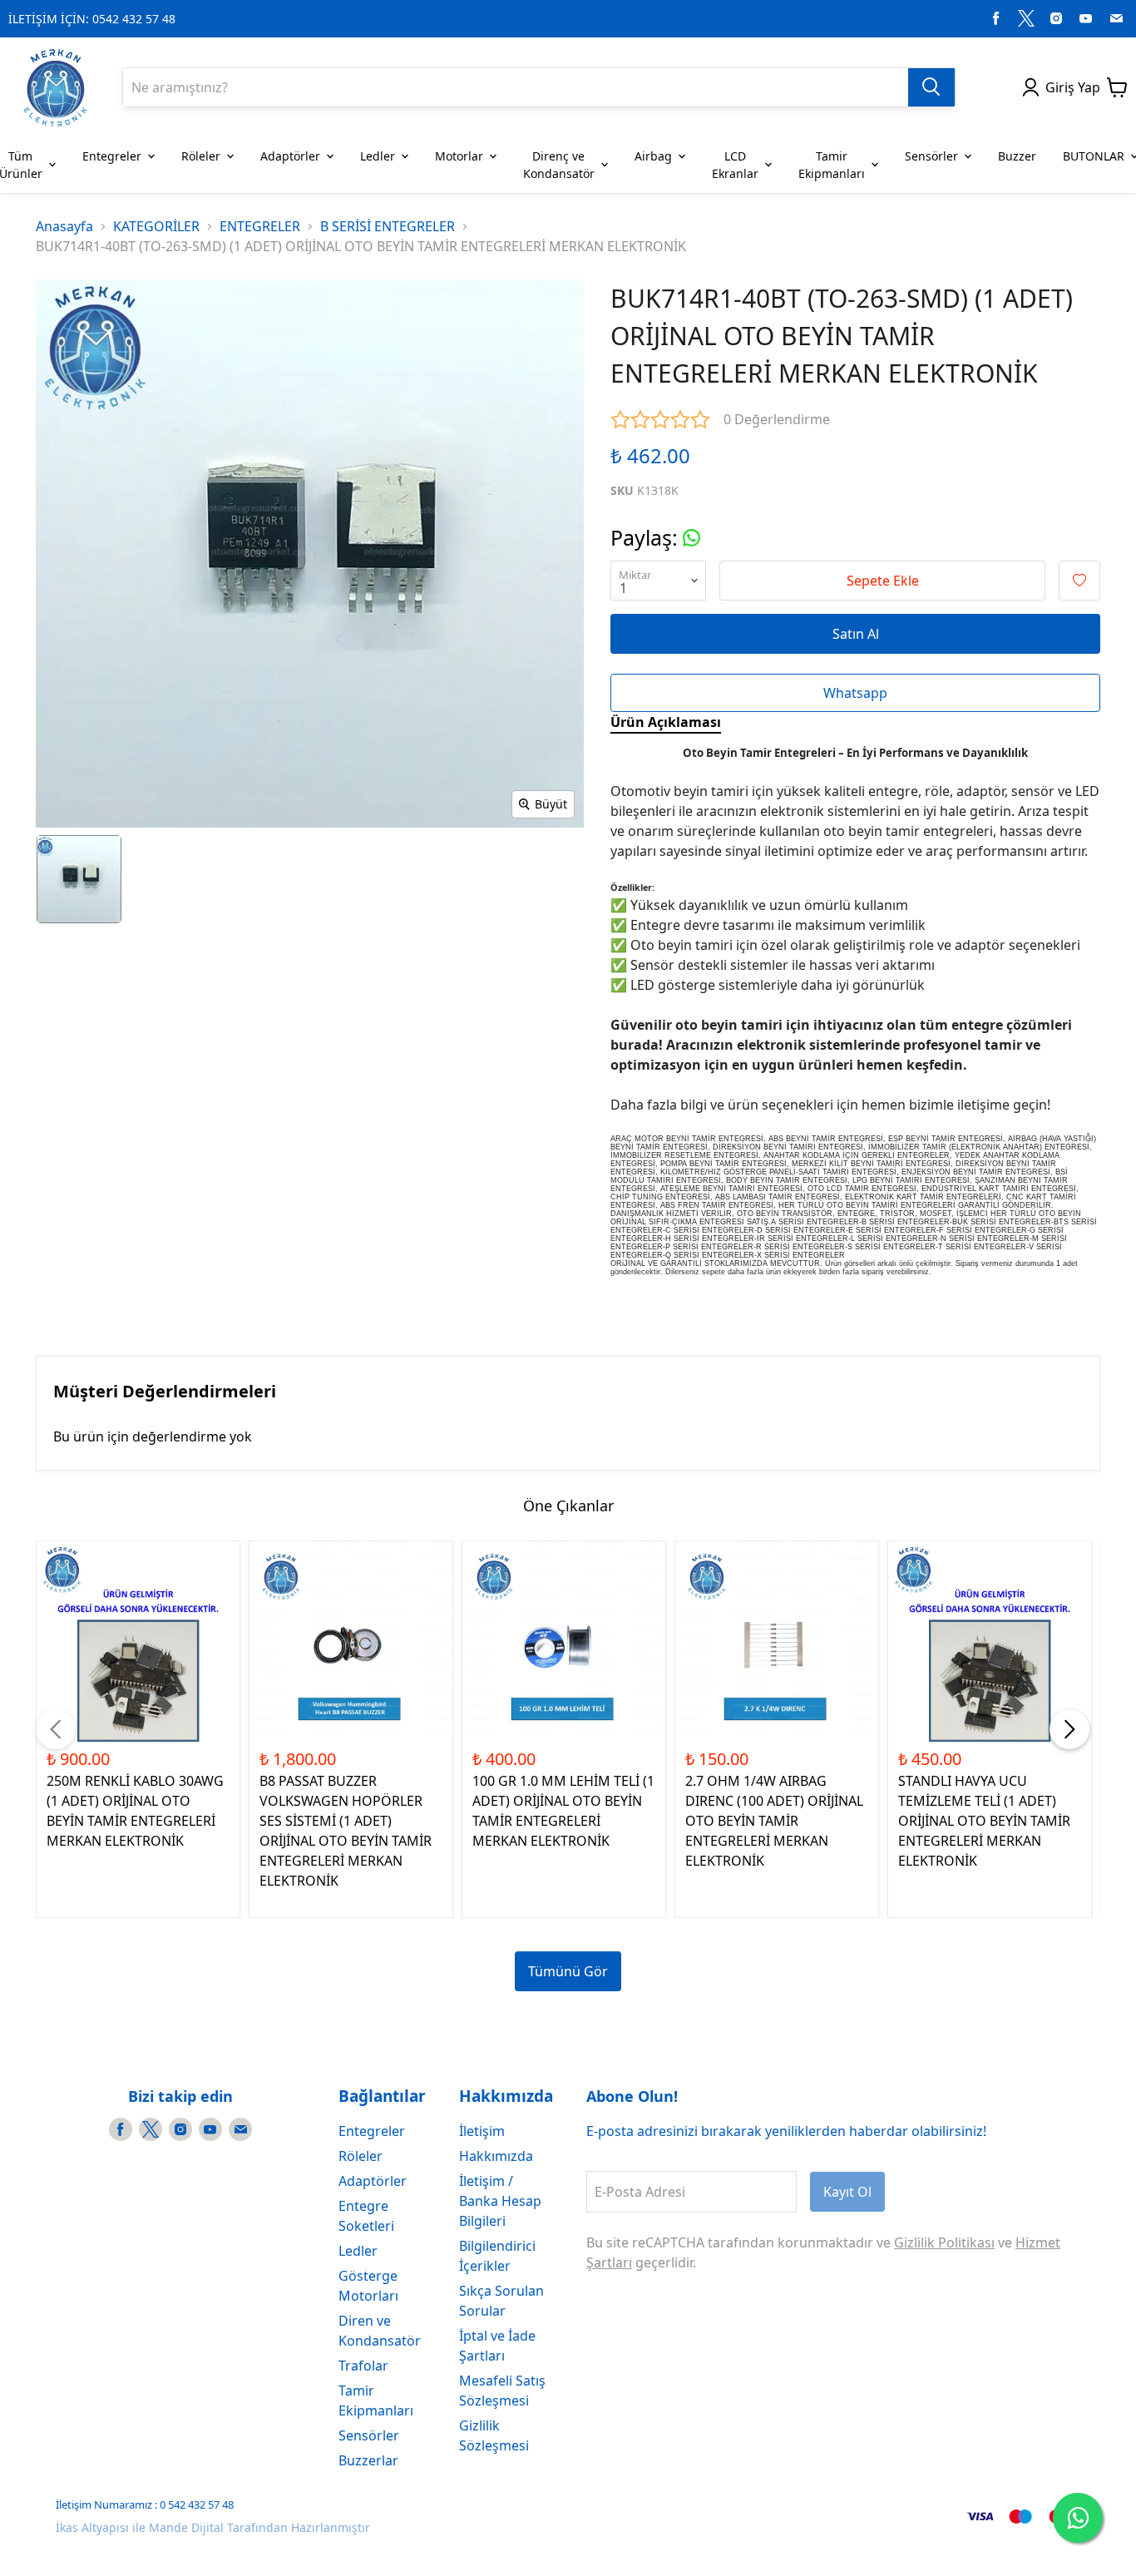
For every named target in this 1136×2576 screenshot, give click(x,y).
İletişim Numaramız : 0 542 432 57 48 (145, 2504)
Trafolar (363, 2366)
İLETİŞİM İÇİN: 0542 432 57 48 (92, 19)
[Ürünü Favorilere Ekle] (1079, 581)
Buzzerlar (368, 2460)
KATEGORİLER (156, 226)
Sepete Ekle (883, 581)
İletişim (482, 2131)
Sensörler (369, 2435)
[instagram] (1056, 18)
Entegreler (372, 2131)
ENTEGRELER (260, 226)
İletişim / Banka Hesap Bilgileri (500, 2201)
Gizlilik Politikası (944, 2242)
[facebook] (996, 18)
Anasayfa (64, 226)
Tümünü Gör (568, 1971)
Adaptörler (373, 2181)
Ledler (358, 2251)
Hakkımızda (496, 2156)
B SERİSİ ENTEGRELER (388, 226)
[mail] (1116, 18)
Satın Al (856, 634)
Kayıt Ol (847, 2192)
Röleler (361, 2156)
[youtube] (1086, 18)
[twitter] (1026, 18)
